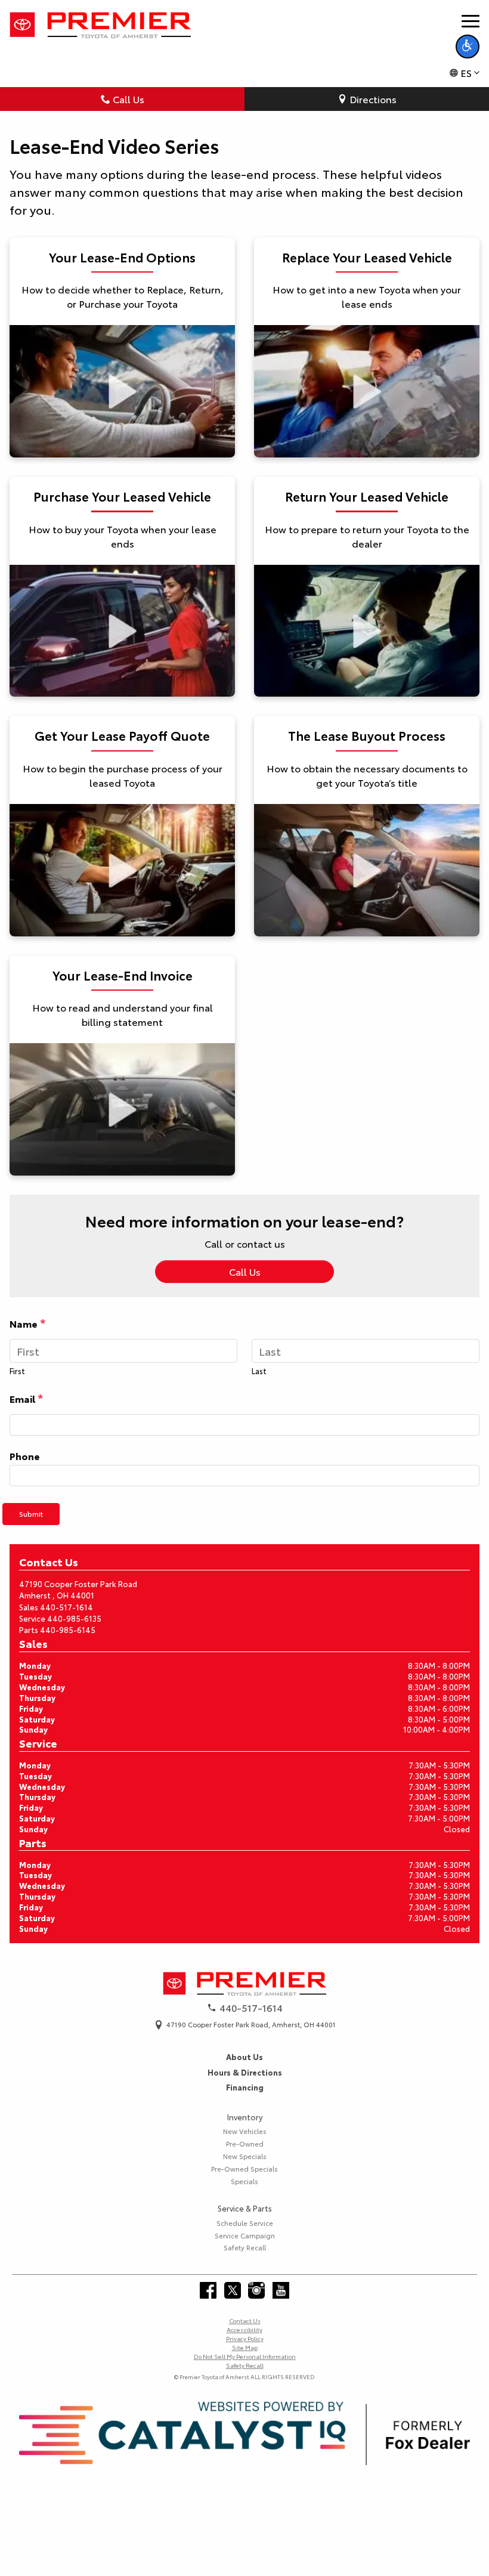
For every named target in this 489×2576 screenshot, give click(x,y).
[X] (233, 2290)
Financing (245, 2087)
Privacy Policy (245, 2338)
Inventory (245, 2117)
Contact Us (245, 2320)
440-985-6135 (74, 1618)
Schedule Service (245, 2223)
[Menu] (471, 21)
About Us (244, 2057)
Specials (244, 2181)
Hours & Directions (245, 2072)
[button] (468, 47)
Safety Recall (245, 2247)
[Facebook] (208, 2290)
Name (28, 1323)
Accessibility (244, 2329)
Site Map (245, 2347)
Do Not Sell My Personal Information (245, 2356)
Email (27, 1398)
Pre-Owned (245, 2144)
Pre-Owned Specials (244, 2169)
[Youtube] (281, 2290)
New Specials (245, 2156)
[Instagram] (256, 2290)
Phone (25, 1456)
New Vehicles (245, 2131)
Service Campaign (245, 2235)
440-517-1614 (66, 1607)
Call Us (129, 99)
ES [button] (466, 72)
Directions (373, 99)
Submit (31, 1513)
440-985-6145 (68, 1629)
